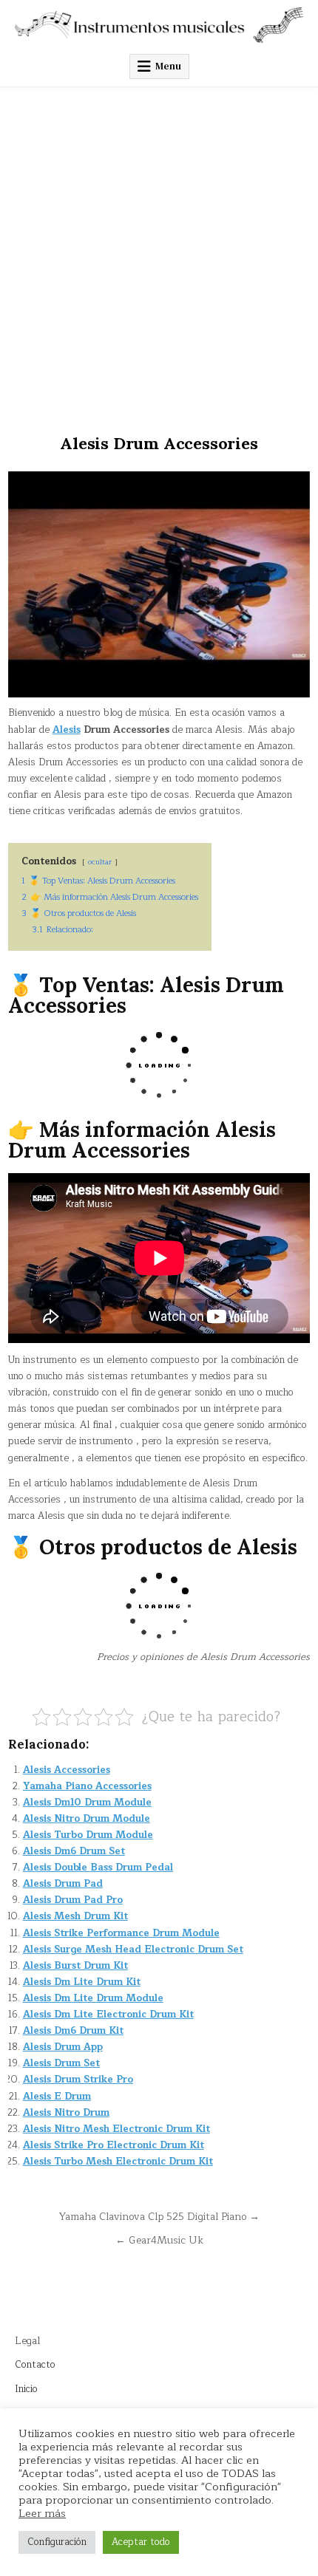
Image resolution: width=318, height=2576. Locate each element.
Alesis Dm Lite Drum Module (93, 1998)
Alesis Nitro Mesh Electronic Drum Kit (116, 2129)
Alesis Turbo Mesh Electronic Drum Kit (118, 2162)
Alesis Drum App (63, 2047)
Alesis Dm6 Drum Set (74, 1851)
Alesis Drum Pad (63, 1884)
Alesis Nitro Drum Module (87, 1819)
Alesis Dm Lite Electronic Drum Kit (108, 2015)
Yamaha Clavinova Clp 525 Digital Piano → (159, 2217)
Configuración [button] (57, 2542)
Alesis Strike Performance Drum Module (121, 1933)
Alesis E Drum (57, 2097)
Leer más (42, 2513)
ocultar (100, 862)
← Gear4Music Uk (159, 2240)
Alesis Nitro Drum (66, 2113)
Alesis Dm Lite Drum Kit (82, 1982)
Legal (27, 2341)
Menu (168, 66)
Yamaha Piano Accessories (87, 1786)
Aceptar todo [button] (141, 2542)
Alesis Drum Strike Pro (78, 2080)
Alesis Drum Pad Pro (73, 1900)
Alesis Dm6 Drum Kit (73, 2031)
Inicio (26, 2389)
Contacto (35, 2365)
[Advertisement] (159, 253)
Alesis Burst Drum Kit (75, 1966)
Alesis (67, 730)
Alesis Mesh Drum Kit (75, 1916)
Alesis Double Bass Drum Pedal (98, 1868)
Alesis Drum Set (61, 2063)
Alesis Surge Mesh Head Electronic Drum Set (133, 1950)
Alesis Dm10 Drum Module (87, 1803)
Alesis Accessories (67, 1770)
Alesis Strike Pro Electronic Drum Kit (114, 2145)
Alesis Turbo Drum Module (88, 1835)
